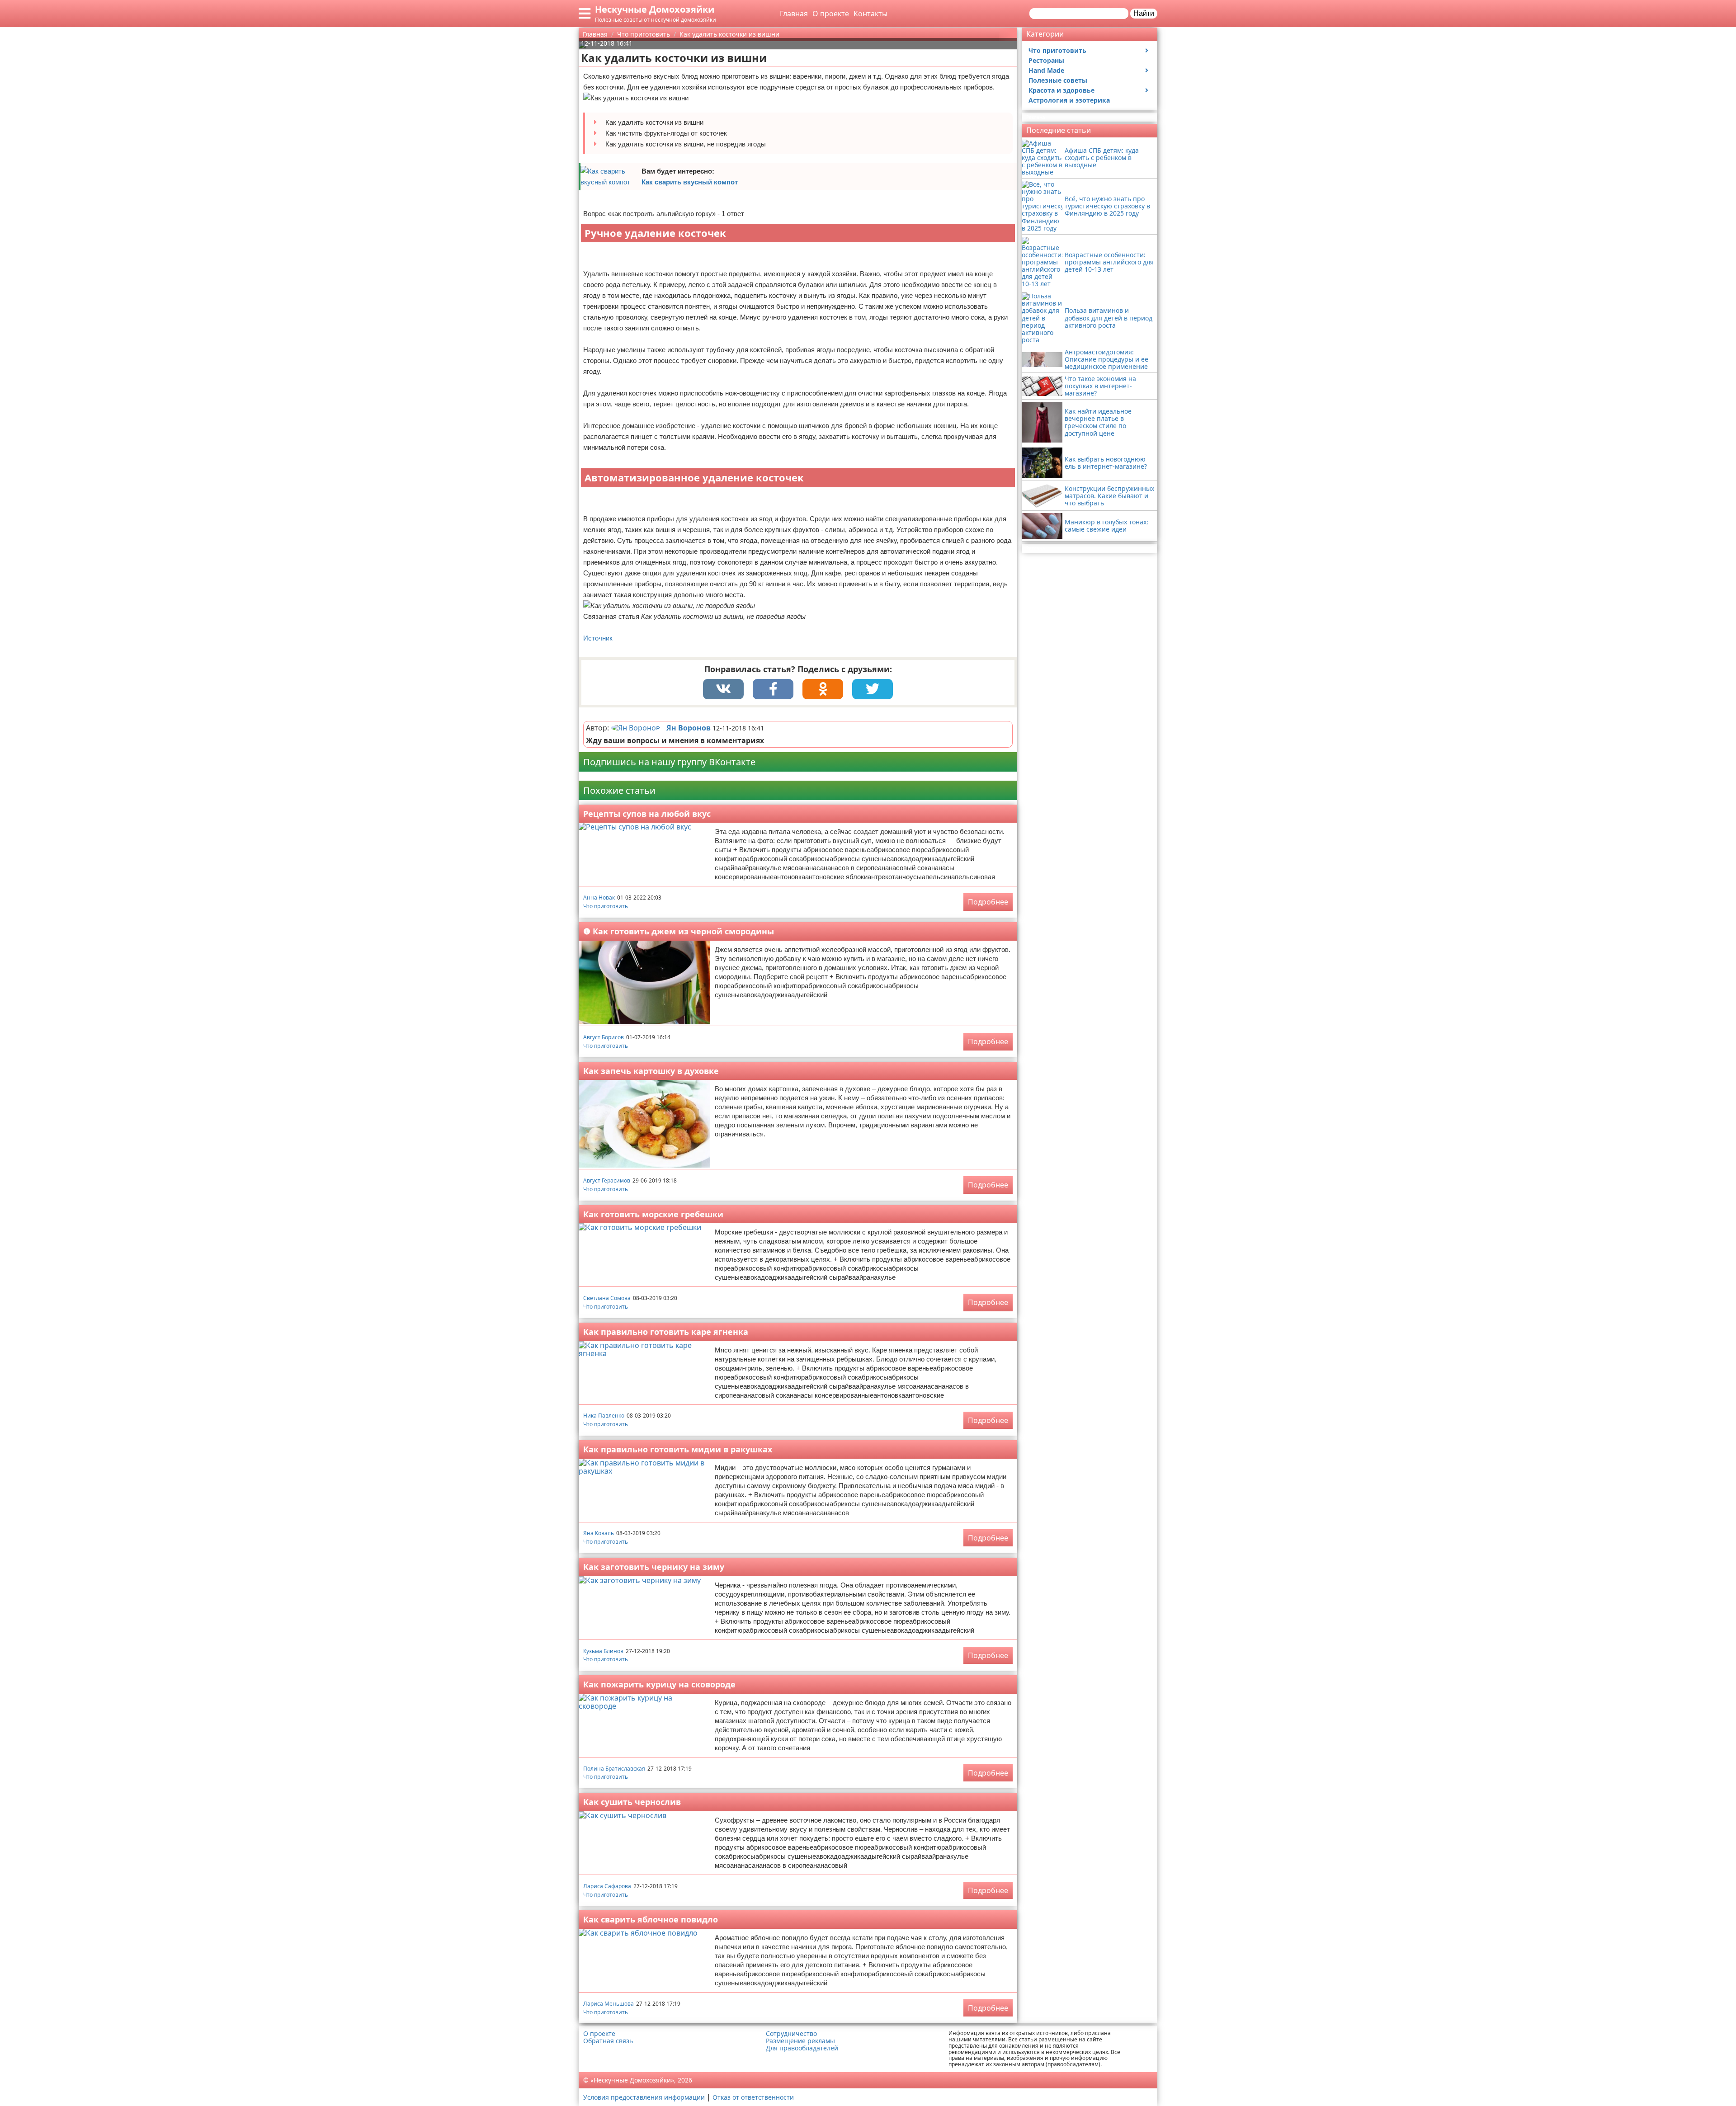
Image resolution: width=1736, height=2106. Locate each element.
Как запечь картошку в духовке (651, 1071)
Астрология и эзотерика (1069, 100)
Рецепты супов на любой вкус (647, 814)
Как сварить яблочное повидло (651, 1919)
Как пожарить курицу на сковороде (659, 1684)
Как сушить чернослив (632, 1802)
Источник (598, 638)
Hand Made (1046, 70)
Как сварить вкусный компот (690, 182)
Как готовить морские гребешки (653, 1214)
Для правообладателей (802, 2048)
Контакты (870, 14)
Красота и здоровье (1061, 90)
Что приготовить (606, 906)
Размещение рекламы (800, 2041)
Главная (794, 14)
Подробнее (988, 902)
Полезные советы (1058, 80)
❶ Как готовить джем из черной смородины (679, 931)
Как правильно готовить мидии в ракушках (678, 1449)
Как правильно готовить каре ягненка (666, 1332)
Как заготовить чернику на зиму (654, 1567)
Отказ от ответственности (753, 2097)
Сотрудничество (791, 2034)
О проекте (831, 14)
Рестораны (1046, 60)
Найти (1144, 13)
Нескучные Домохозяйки (655, 9)
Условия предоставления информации (644, 2097)
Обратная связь (608, 2041)
